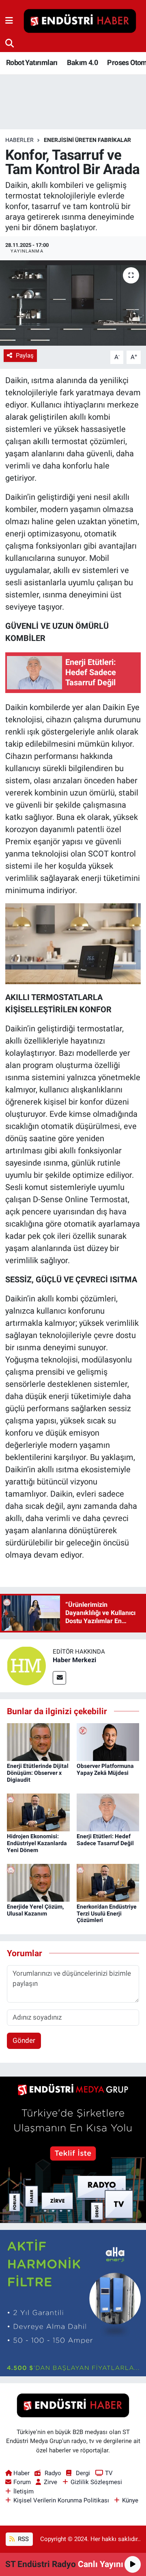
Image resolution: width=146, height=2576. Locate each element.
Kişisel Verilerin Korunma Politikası (61, 2500)
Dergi (83, 2473)
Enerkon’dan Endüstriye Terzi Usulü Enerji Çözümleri (107, 1913)
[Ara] (10, 43)
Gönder (24, 2040)
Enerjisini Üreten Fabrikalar (87, 140)
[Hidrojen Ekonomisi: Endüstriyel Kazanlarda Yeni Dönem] (38, 1812)
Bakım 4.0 (82, 62)
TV (109, 2473)
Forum (22, 2482)
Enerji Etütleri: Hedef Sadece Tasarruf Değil (105, 1840)
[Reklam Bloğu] (73, 2149)
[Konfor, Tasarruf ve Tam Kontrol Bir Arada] (73, 303)
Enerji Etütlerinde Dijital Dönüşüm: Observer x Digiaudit (38, 1773)
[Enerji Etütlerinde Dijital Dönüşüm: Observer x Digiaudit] (38, 1741)
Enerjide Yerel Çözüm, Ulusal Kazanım (35, 1910)
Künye (130, 2500)
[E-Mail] (59, 1678)
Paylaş (25, 355)
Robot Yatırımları (32, 62)
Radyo (53, 2473)
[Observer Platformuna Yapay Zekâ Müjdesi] (108, 1741)
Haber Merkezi (74, 1660)
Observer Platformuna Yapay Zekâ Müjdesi (105, 1769)
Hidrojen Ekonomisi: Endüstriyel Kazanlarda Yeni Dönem (37, 1843)
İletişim (24, 2491)
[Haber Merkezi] (26, 1665)
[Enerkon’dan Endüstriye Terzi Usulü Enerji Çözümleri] (108, 1882)
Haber (21, 2473)
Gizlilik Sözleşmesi (96, 2482)
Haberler (19, 140)
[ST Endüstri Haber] (80, 21)
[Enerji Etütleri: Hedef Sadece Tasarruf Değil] (108, 1812)
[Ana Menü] (9, 21)
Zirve (50, 2482)
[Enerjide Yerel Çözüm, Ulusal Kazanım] (38, 1882)
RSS (23, 2539)
